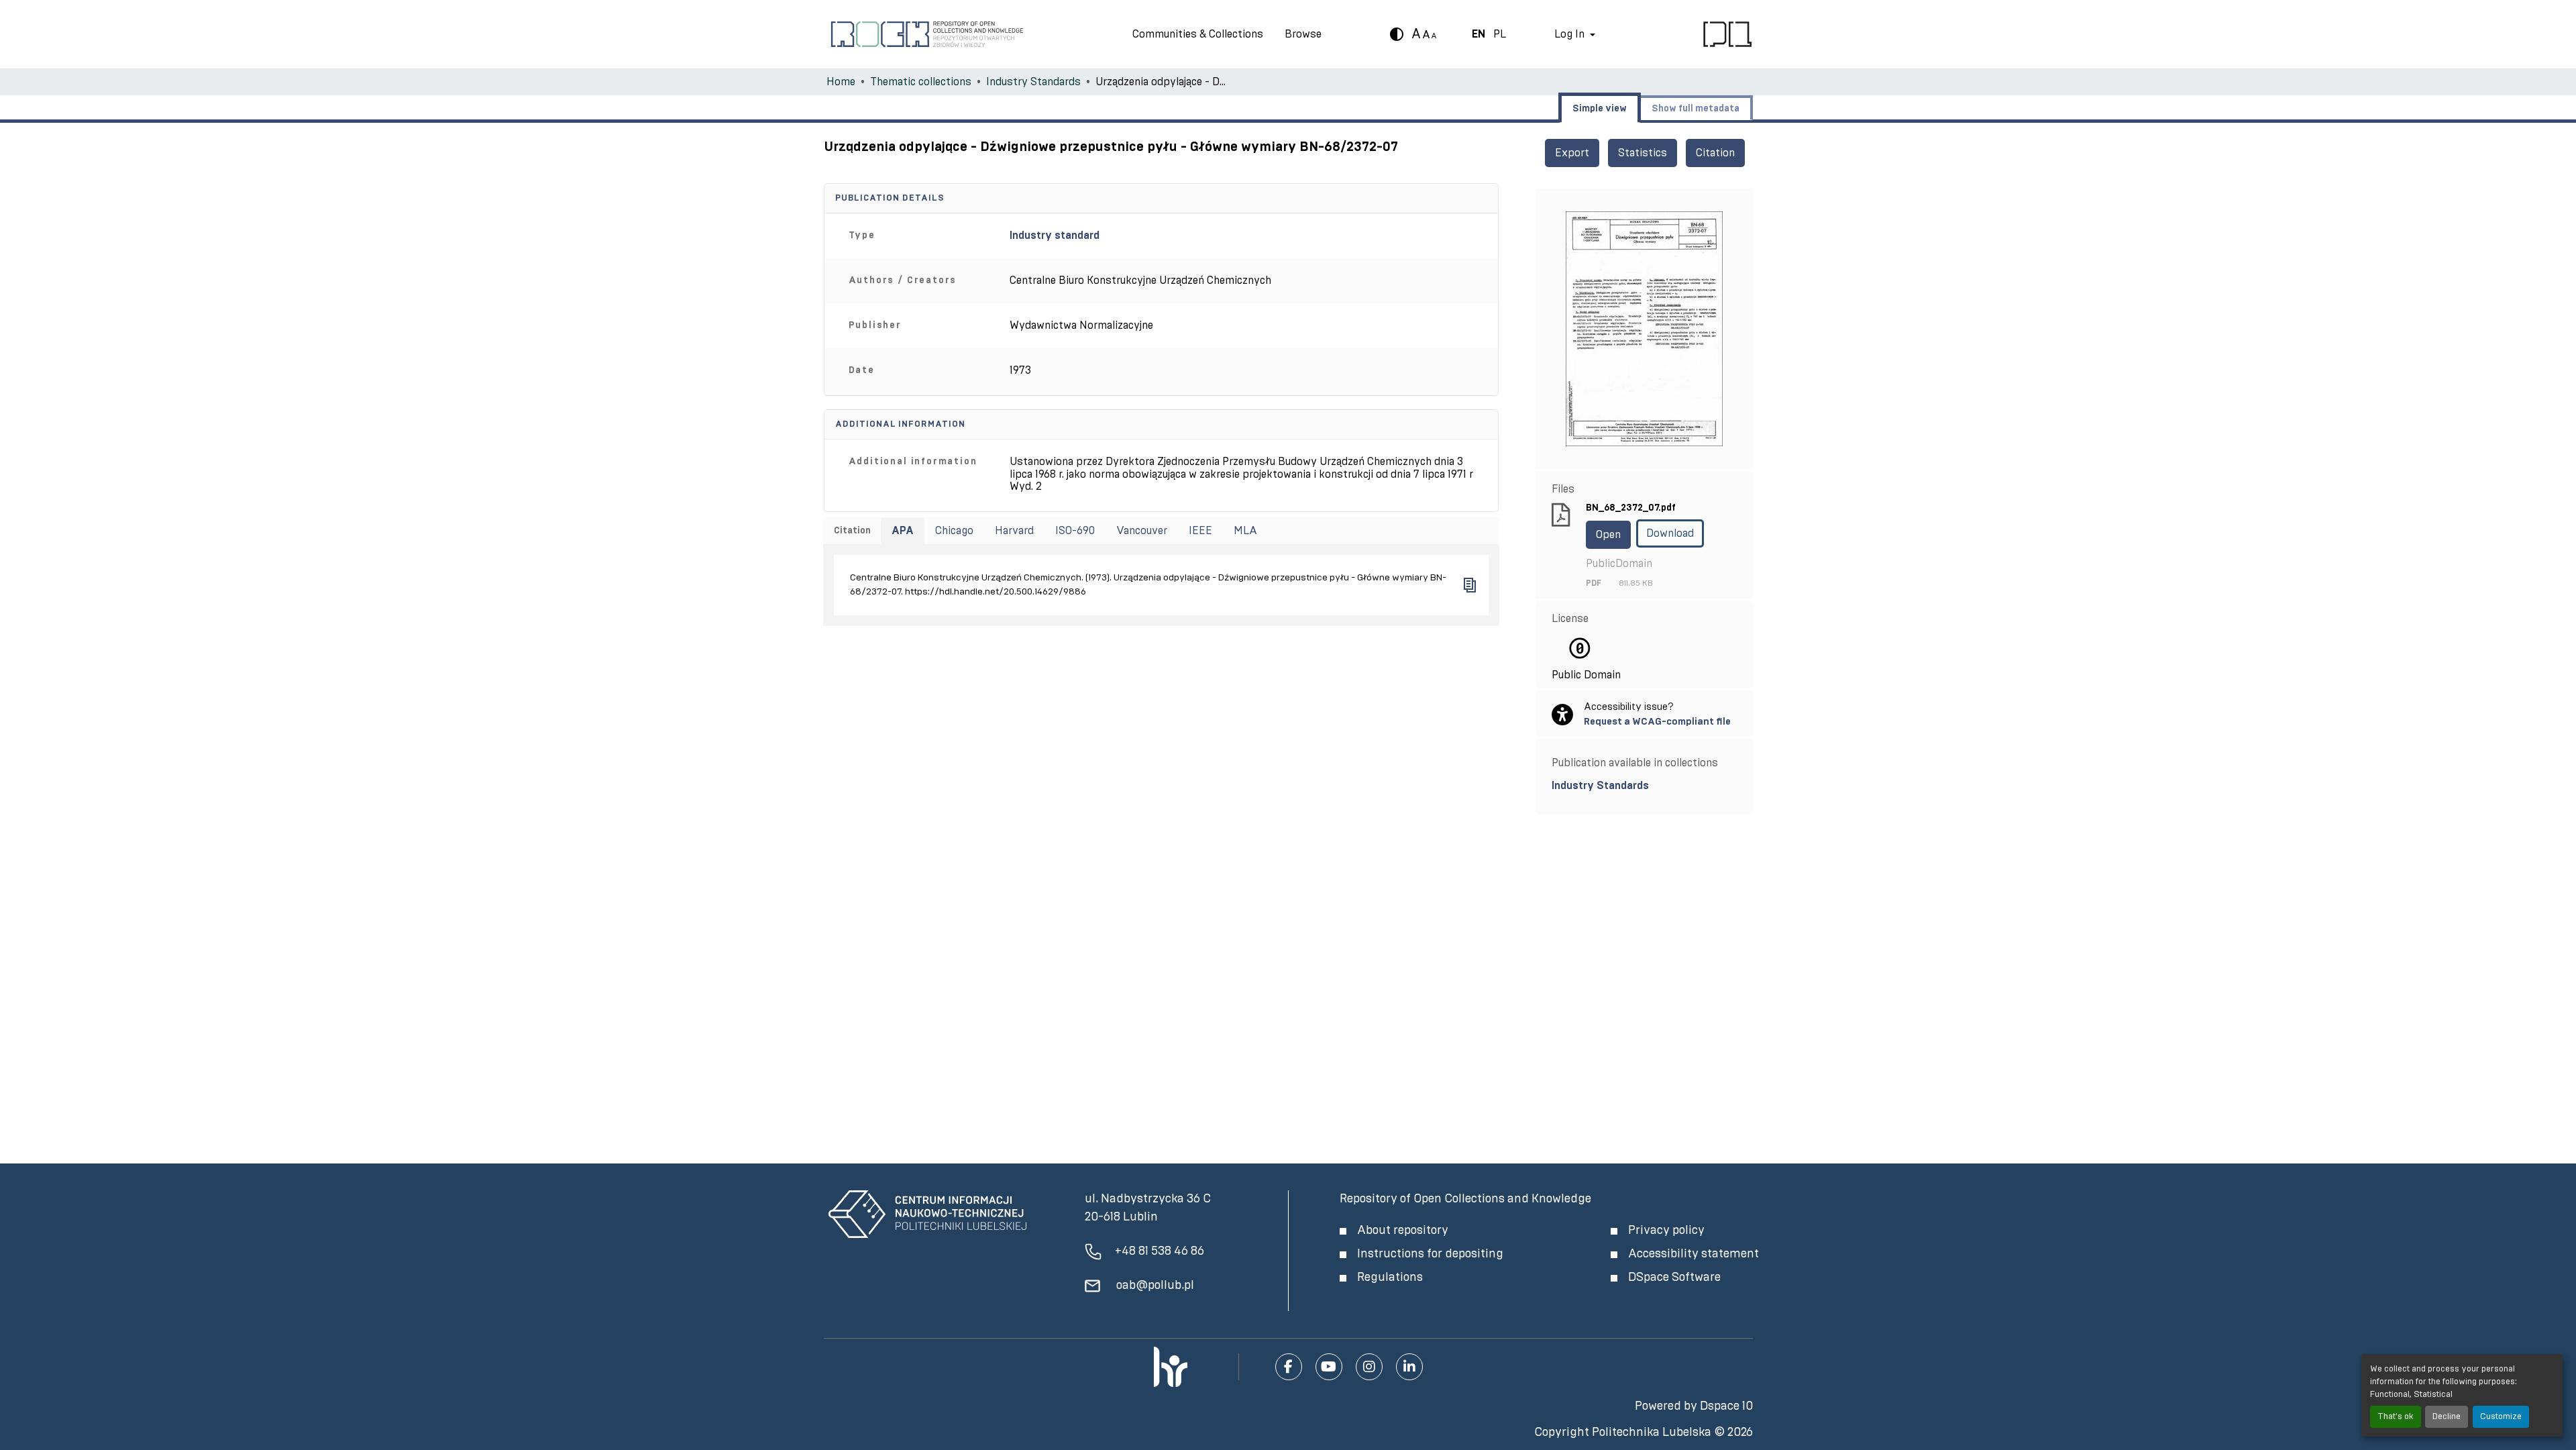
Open (1608, 535)
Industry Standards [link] (1033, 82)
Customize (2501, 1417)
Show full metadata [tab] (1696, 109)
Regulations (1390, 1278)
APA (903, 531)
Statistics (1643, 153)
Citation (1715, 153)
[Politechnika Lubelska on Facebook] (1289, 1367)
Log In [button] (1571, 34)
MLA (1245, 531)
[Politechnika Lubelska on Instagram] (1369, 1367)
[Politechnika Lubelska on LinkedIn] (1409, 1367)
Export (1572, 153)
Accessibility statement (1694, 1254)
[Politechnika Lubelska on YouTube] (1329, 1367)
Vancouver (1142, 531)
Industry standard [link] (1055, 236)
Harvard (1014, 531)
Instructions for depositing (1430, 1254)
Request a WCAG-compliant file (1657, 722)
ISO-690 (1075, 531)
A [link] (1416, 34)
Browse (1303, 34)
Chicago (954, 531)
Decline (2447, 1417)
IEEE (1200, 531)
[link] (1644, 786)
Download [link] (1670, 533)
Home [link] (841, 82)
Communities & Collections (1198, 34)
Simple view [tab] (1600, 109)
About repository (1403, 1231)
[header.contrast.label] (1397, 34)
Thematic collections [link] (921, 82)
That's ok (2396, 1417)
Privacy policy (1666, 1231)
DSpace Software (1674, 1278)
